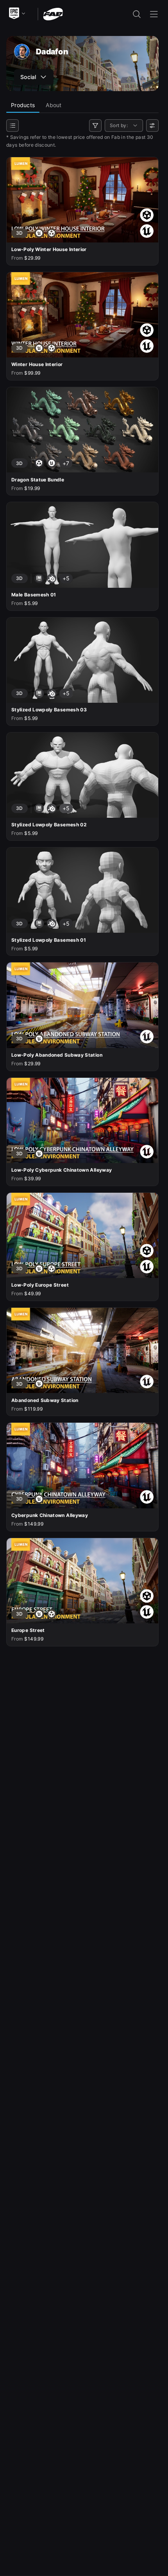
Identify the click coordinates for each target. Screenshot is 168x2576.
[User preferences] (152, 126)
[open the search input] (137, 14)
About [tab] (54, 105)
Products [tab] (23, 105)
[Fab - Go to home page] (53, 13)
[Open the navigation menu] (154, 14)
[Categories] (13, 126)
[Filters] (95, 126)
